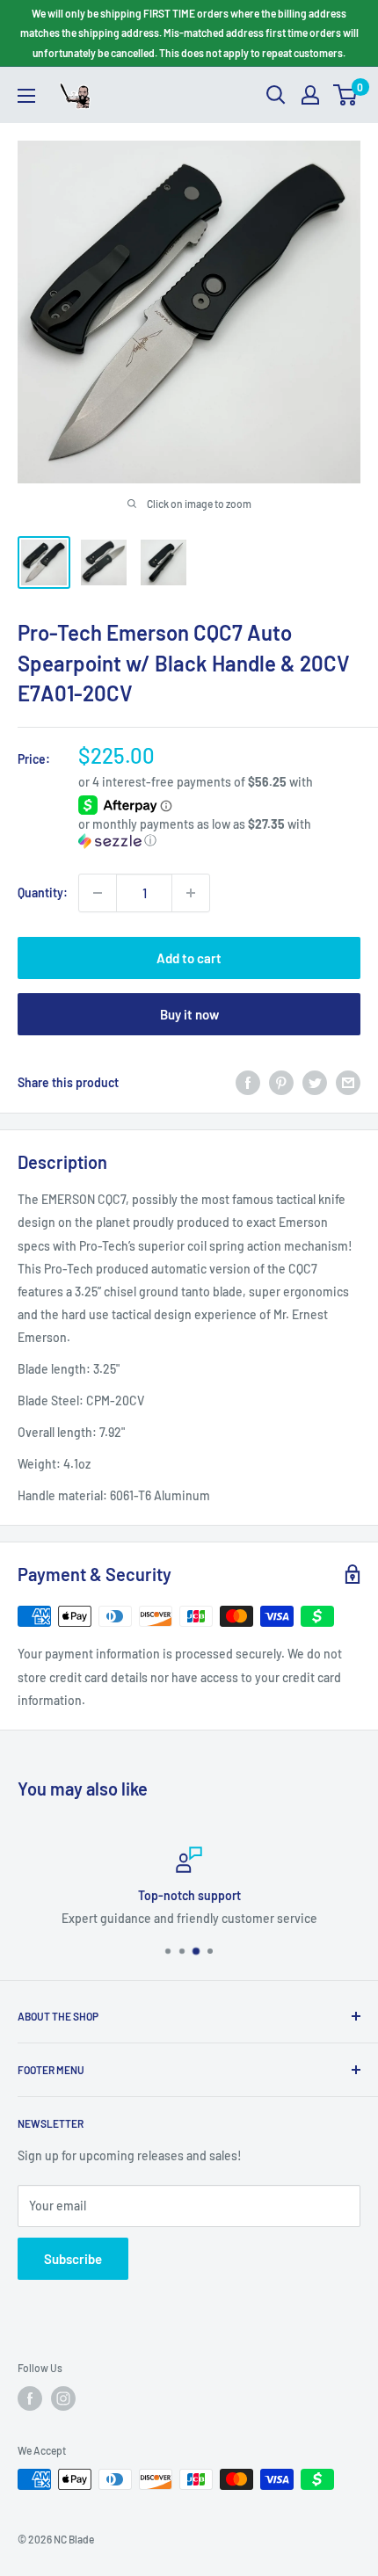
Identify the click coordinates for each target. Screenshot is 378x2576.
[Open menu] (26, 96)
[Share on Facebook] (248, 1083)
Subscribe (73, 2259)
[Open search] (276, 95)
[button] (219, 833)
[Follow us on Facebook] (30, 2398)
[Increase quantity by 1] (191, 893)
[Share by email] (348, 1083)
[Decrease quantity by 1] (98, 893)
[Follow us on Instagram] (63, 2398)
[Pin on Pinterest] (281, 1083)
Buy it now (189, 1014)
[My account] (310, 95)
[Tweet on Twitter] (315, 1083)
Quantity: (43, 893)
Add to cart (189, 958)
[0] (346, 95)
